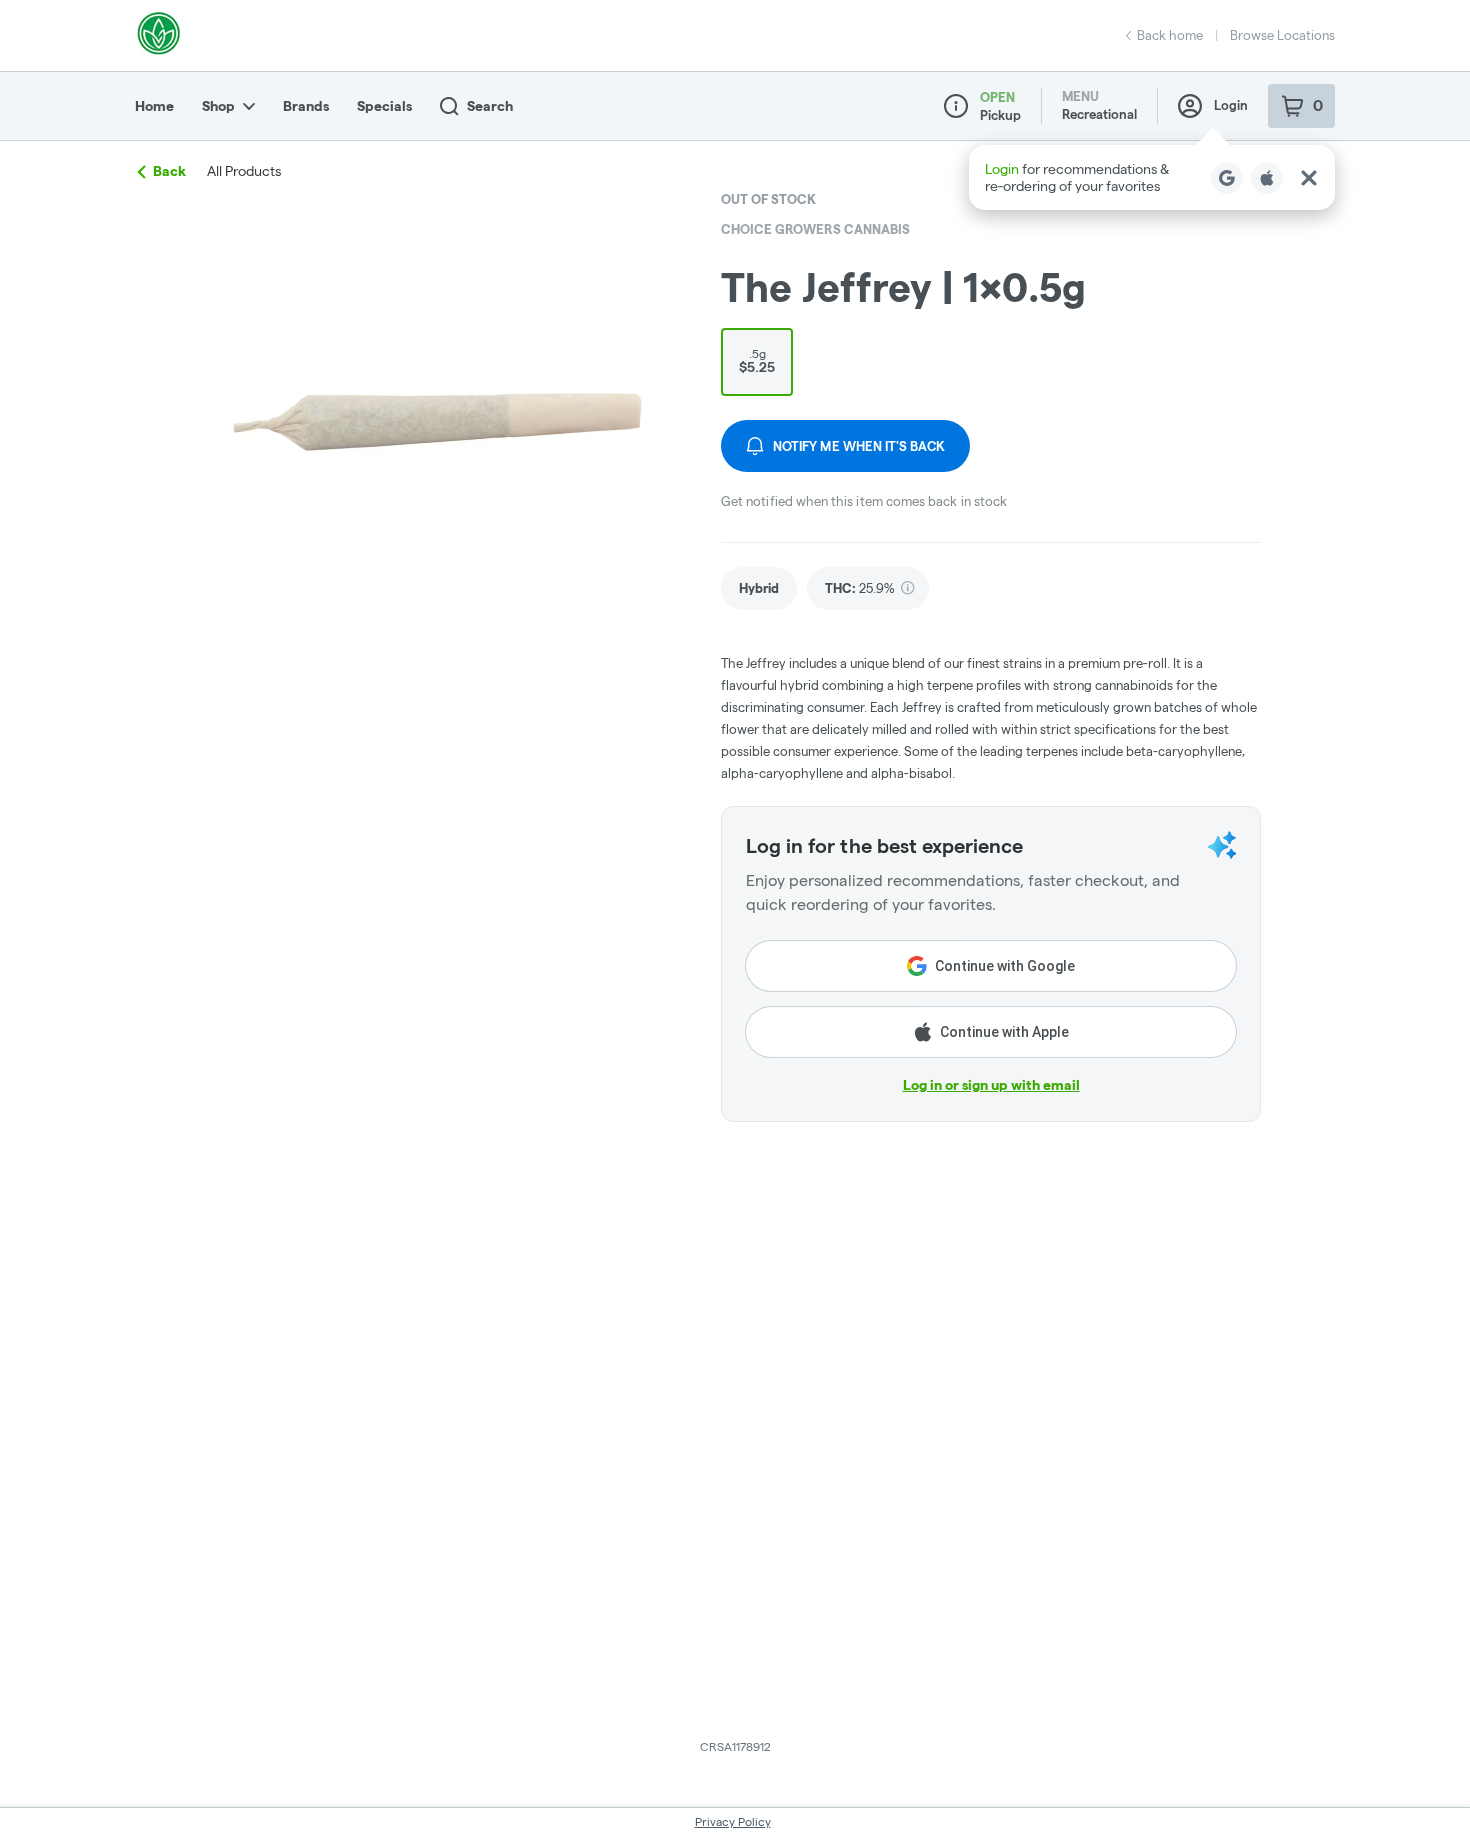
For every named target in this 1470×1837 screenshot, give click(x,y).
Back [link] (169, 171)
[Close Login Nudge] (1309, 178)
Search (490, 106)
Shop (218, 106)
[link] (759, 588)
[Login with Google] (1227, 178)
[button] (1152, 177)
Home (154, 106)
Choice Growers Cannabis (815, 229)
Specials (384, 106)
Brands (306, 106)
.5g (757, 361)
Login (1231, 105)
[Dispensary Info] (956, 106)
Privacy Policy (733, 1821)
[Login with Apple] (1267, 178)
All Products (244, 171)
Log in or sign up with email (991, 1085)
